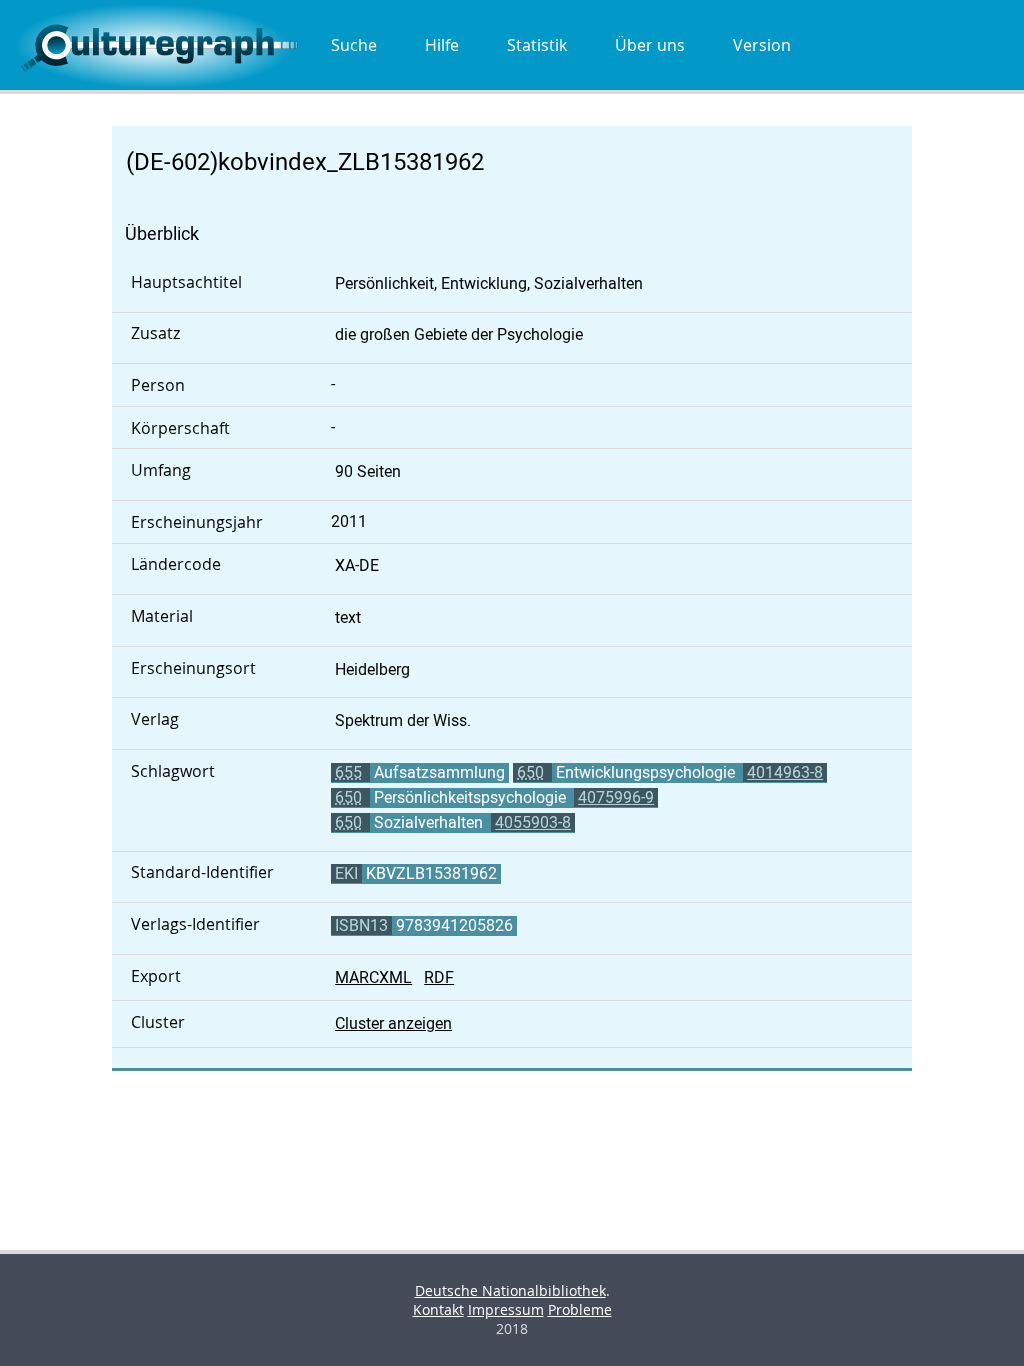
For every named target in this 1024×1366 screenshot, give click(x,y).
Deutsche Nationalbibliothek (510, 1290)
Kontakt (438, 1309)
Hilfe (442, 45)
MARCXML (373, 977)
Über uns (650, 45)
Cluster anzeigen (393, 1023)
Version (762, 45)
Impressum (506, 1309)
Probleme (580, 1309)
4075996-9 (616, 797)
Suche (354, 45)
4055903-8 (533, 822)
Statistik (537, 45)
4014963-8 (785, 772)
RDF (439, 977)
